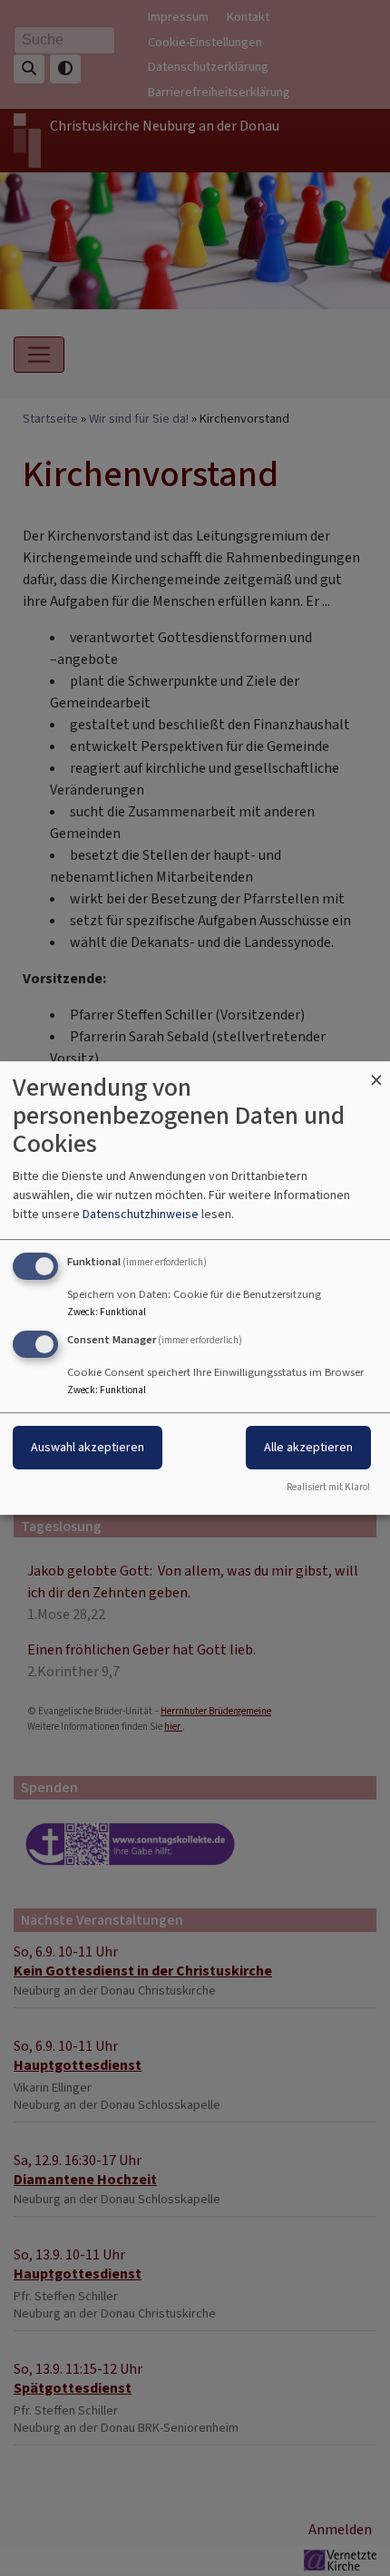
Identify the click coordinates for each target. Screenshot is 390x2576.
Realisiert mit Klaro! (328, 1487)
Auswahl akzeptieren (88, 1447)
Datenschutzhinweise (141, 1214)
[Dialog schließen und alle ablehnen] (376, 1073)
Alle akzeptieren (308, 1447)
